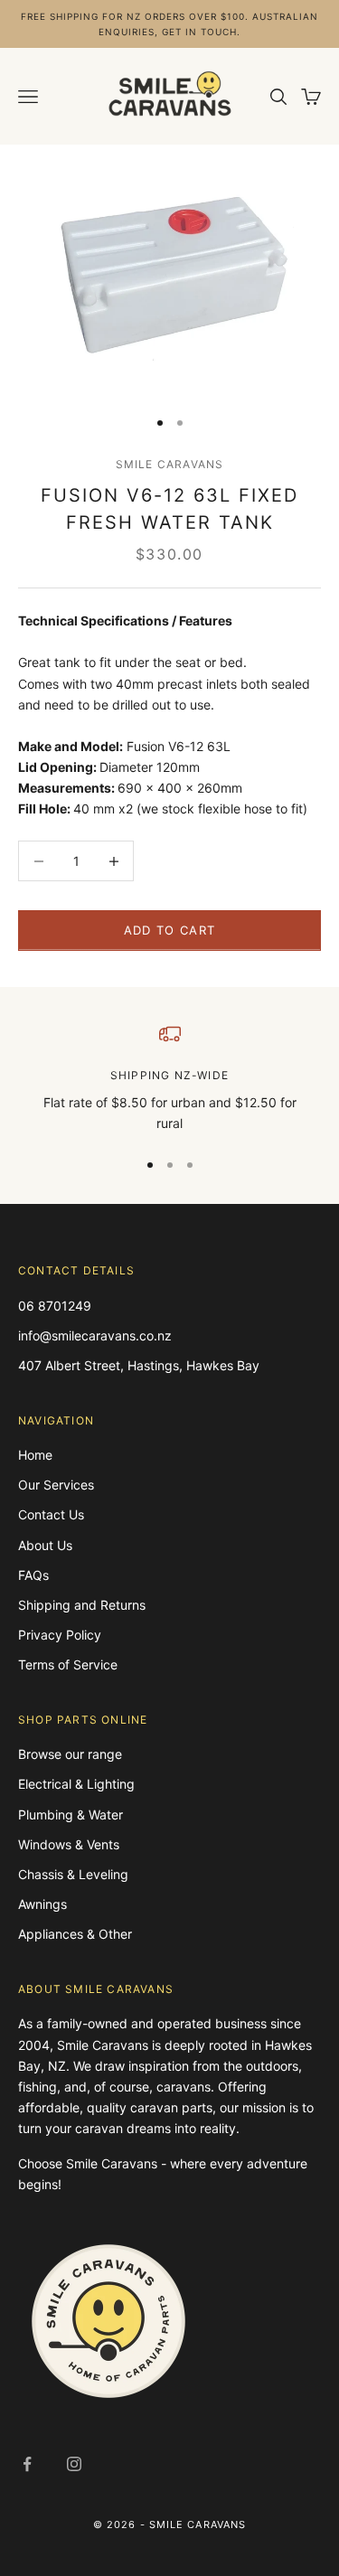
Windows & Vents (69, 1844)
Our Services (56, 1485)
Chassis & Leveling (73, 1874)
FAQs (33, 1575)
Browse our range (70, 1754)
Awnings (42, 1904)
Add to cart (169, 930)
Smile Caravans (170, 464)
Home (35, 1455)
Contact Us (51, 1514)
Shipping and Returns (82, 1605)
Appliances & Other (75, 1934)
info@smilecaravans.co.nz (95, 1335)
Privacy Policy (60, 1635)
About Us (45, 1545)
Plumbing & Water (71, 1814)
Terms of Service (68, 1664)
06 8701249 (55, 1306)
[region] (169, 1079)
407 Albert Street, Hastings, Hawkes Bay (139, 1365)
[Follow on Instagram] (74, 2464)
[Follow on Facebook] (27, 2464)
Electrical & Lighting (76, 1784)
